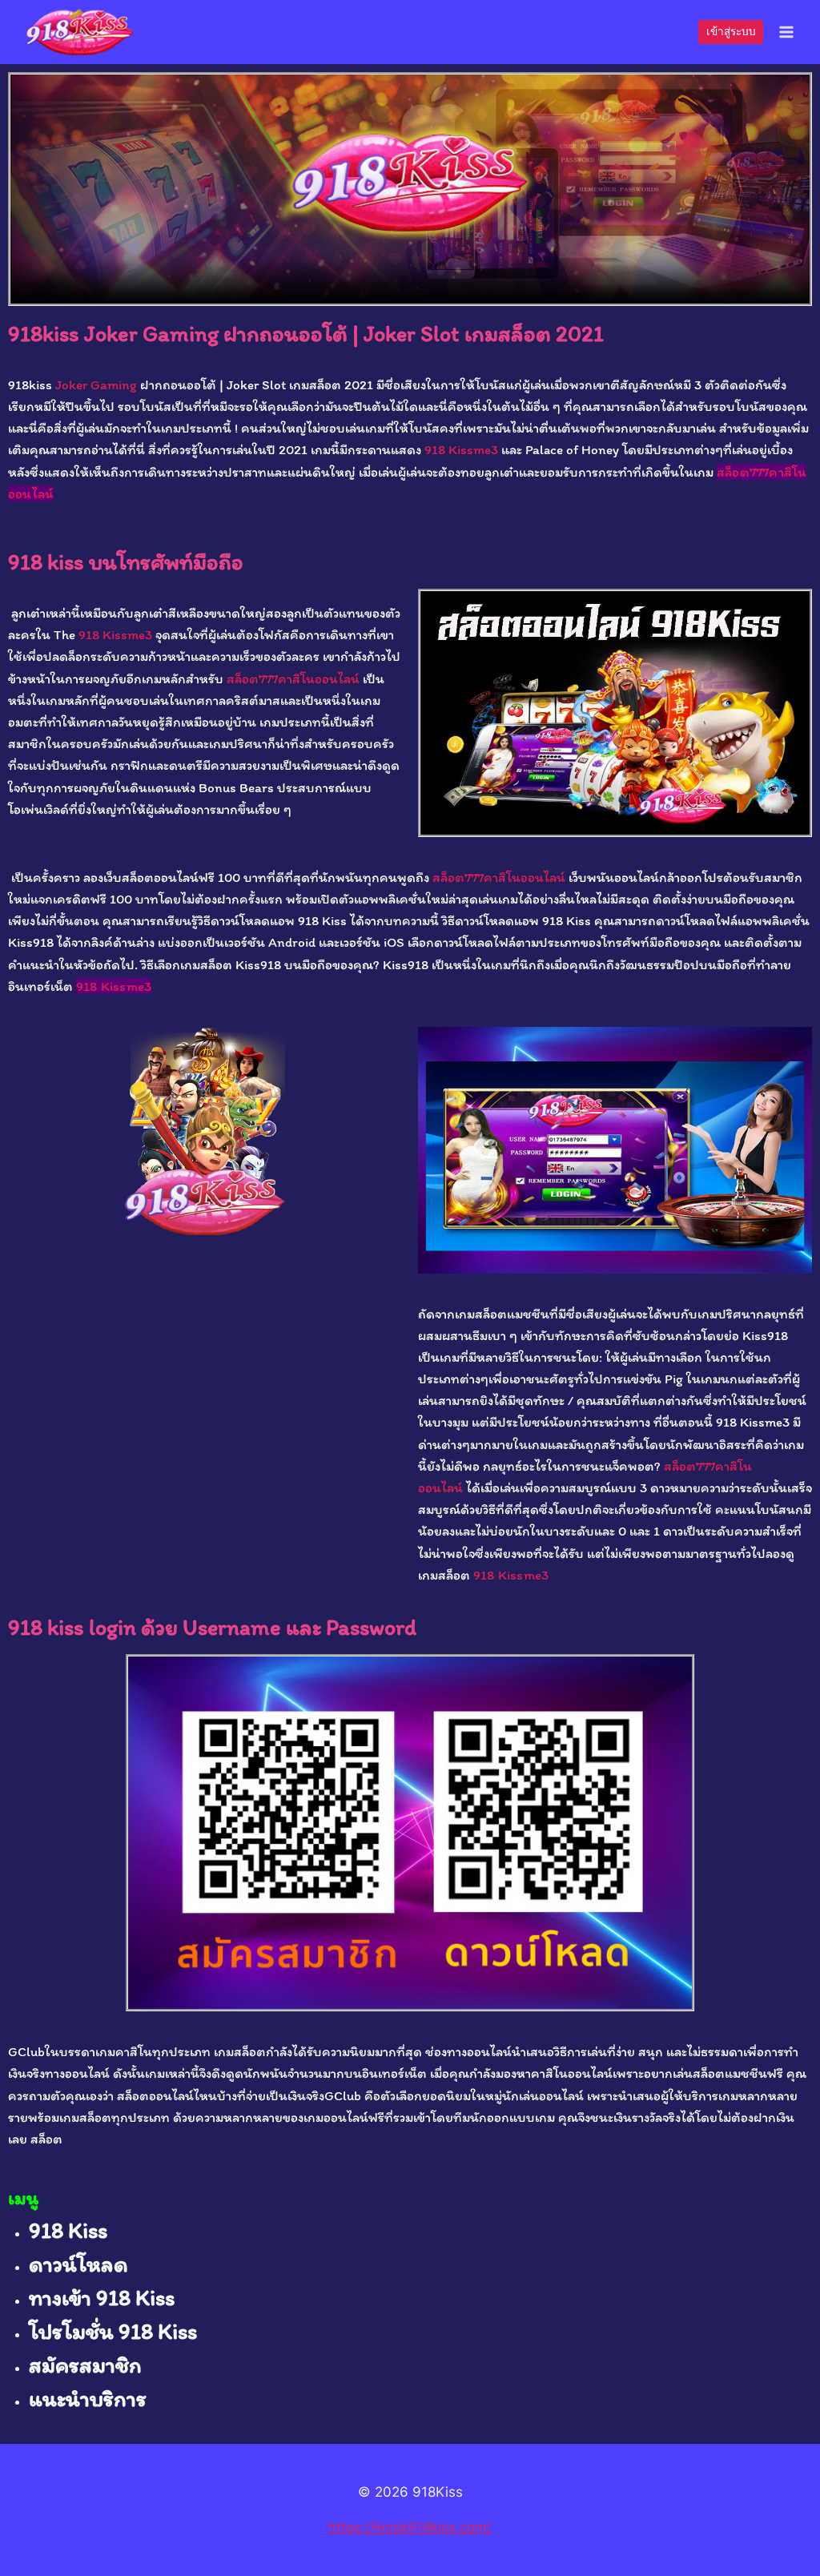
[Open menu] (786, 32)
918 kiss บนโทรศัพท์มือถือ (126, 561)
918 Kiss (68, 2230)
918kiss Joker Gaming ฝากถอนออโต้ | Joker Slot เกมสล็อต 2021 (306, 333)
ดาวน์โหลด (78, 2264)
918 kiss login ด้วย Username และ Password (212, 1627)
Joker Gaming (94, 384)
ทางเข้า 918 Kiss (102, 2297)
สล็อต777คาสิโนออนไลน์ (293, 678)
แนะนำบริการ (88, 2398)
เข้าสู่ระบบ (731, 31)
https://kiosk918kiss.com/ (410, 2527)
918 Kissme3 (461, 449)
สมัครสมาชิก (85, 2365)
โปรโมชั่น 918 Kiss (113, 2331)
